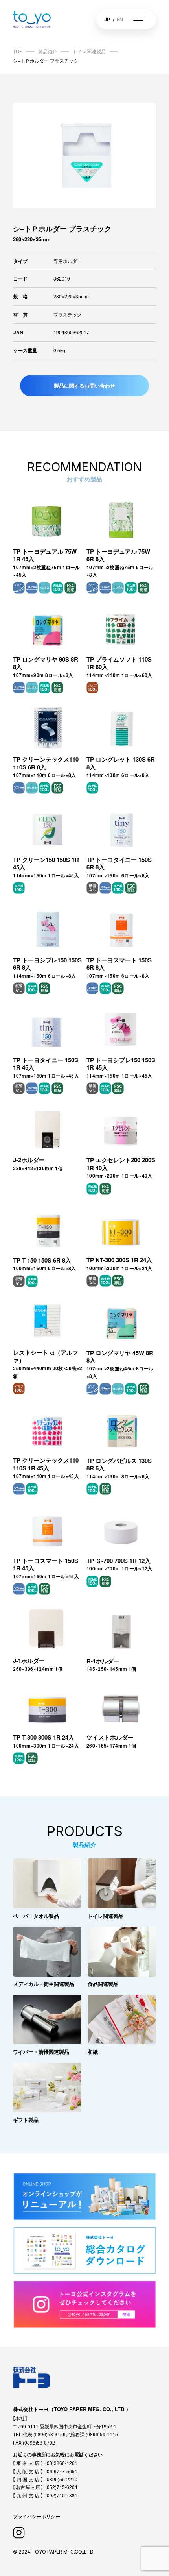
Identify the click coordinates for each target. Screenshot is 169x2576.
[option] (84, 155)
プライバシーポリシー (37, 2516)
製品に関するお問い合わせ (84, 386)
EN (120, 19)
